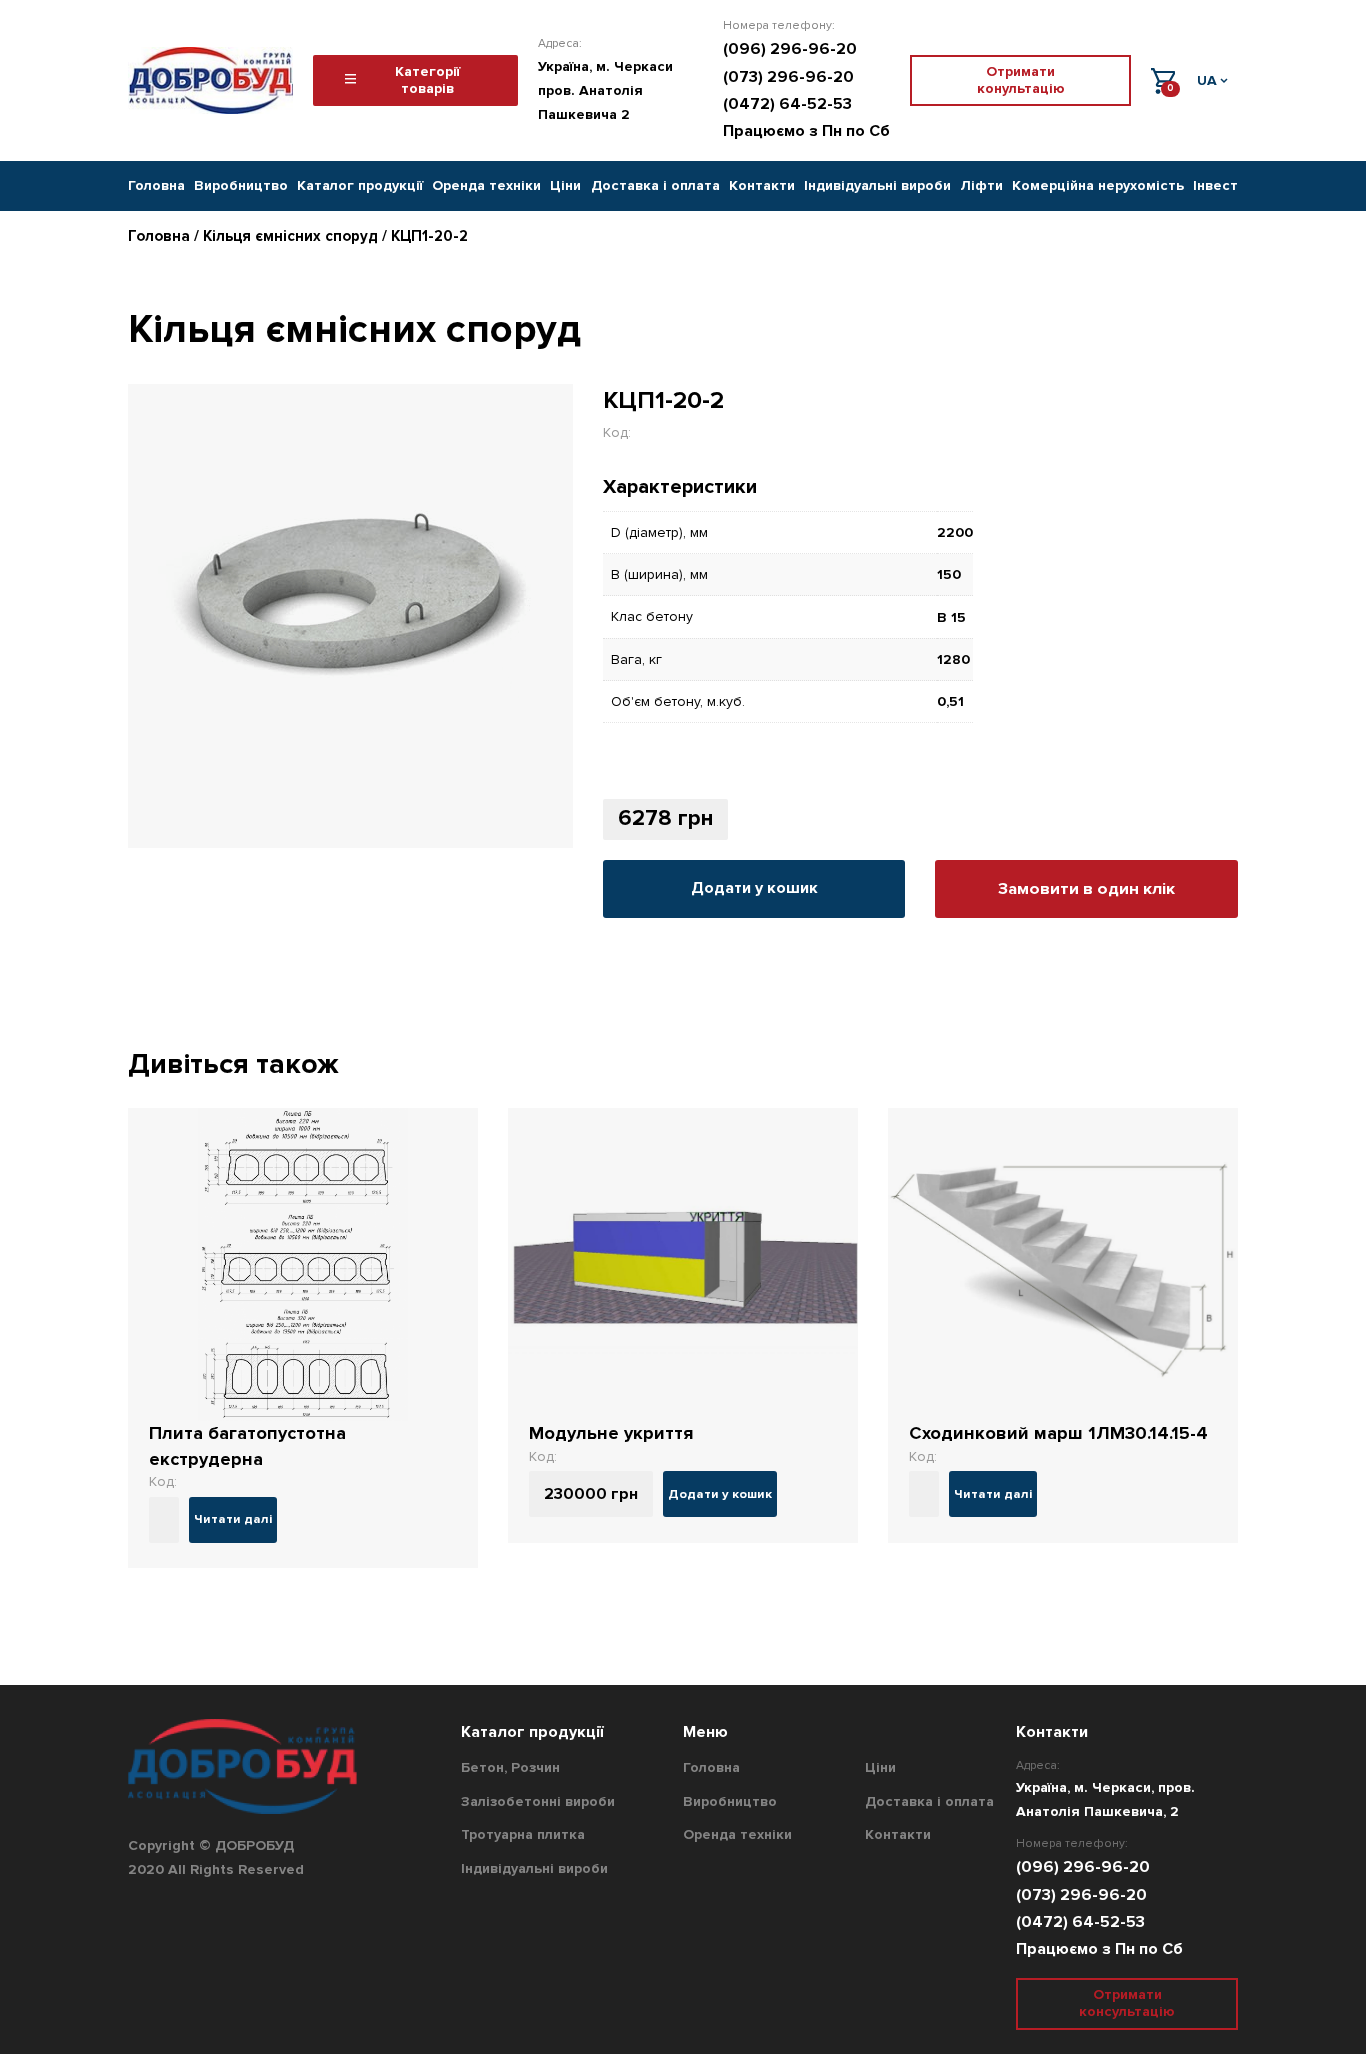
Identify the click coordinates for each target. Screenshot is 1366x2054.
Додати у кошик (754, 888)
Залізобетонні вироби (538, 1801)
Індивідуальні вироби (877, 185)
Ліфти (981, 185)
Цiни (565, 185)
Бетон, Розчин (510, 1767)
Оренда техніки (486, 185)
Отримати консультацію (1127, 2003)
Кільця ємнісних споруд (290, 236)
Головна (156, 185)
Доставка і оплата (655, 185)
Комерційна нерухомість (1098, 185)
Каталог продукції (360, 185)
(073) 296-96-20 (788, 77)
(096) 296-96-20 (790, 49)
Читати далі (233, 1519)
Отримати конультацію (1021, 80)
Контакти (762, 185)
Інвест (1215, 185)
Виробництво (241, 185)
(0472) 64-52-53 (787, 104)
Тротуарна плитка (523, 1834)
